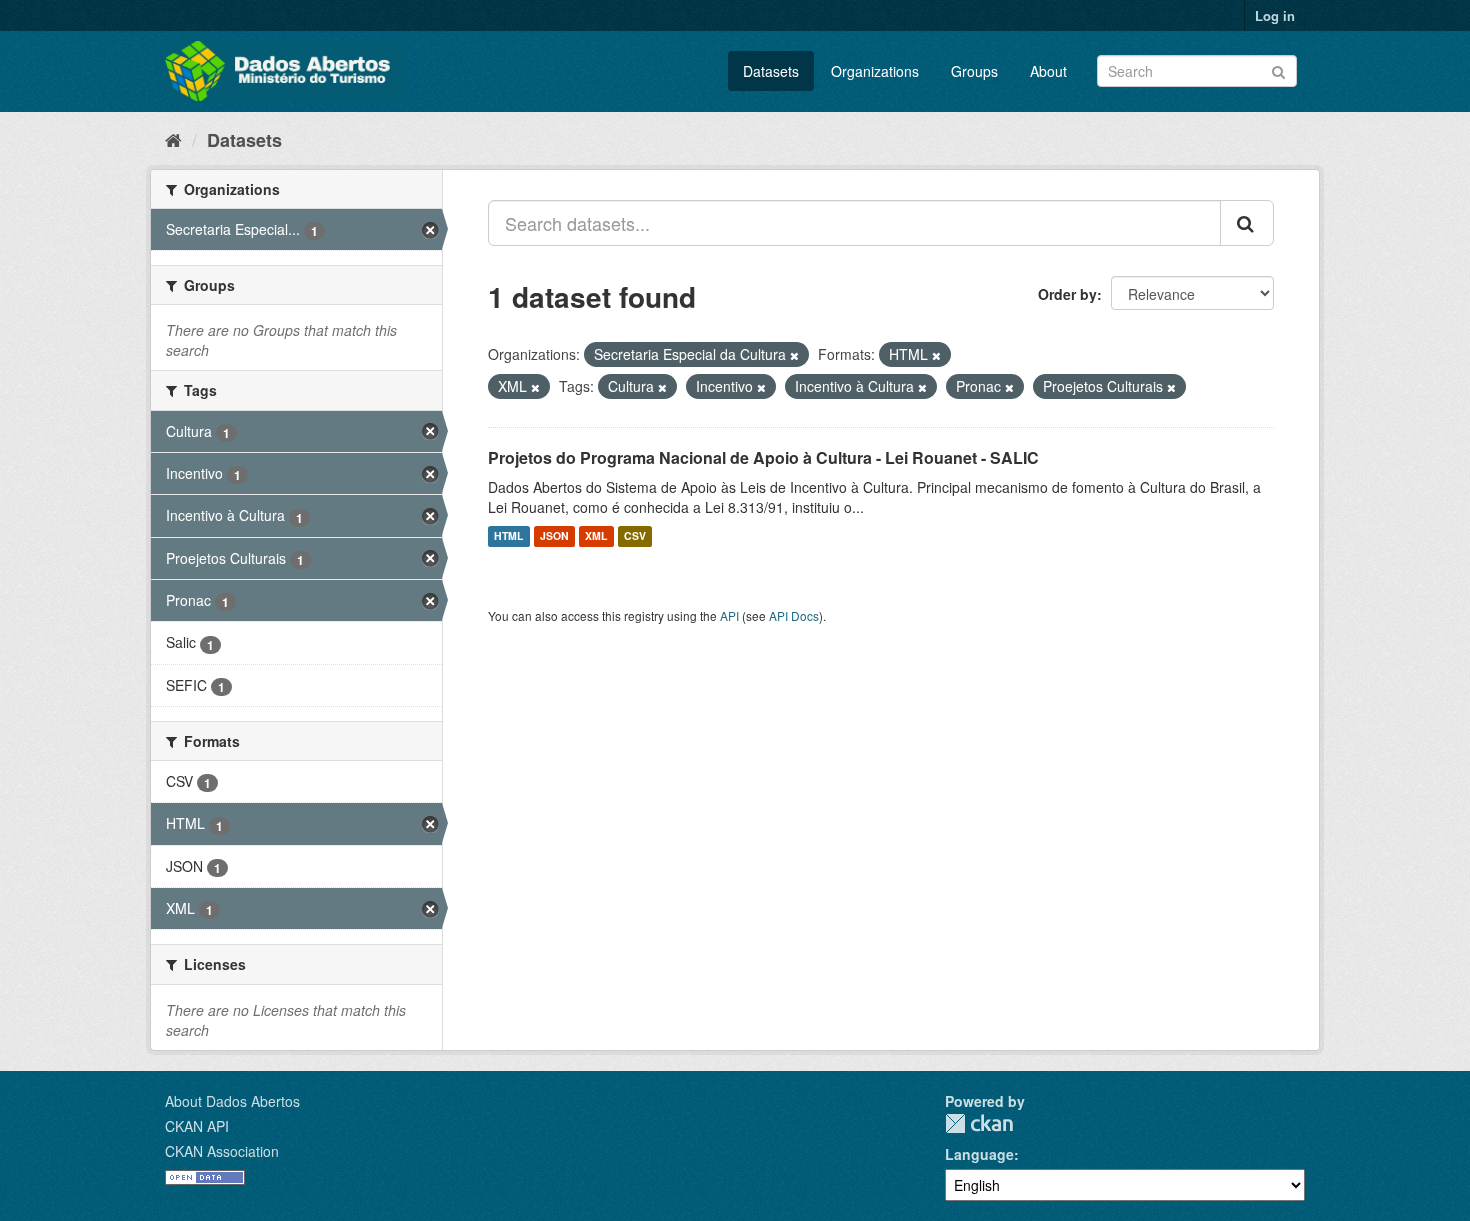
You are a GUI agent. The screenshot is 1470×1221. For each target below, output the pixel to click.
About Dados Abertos (232, 1101)
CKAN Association (222, 1151)
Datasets (771, 71)
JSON (554, 536)
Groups (974, 71)
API (729, 615)
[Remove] (794, 355)
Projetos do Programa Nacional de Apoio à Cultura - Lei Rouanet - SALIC (763, 457)
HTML (508, 536)
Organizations (875, 71)
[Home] (173, 139)
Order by (1067, 294)
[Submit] (1278, 69)
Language (979, 1154)
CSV (635, 536)
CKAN (979, 1123)
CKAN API (197, 1126)
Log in (1275, 15)
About (1048, 71)
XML (596, 536)
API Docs (794, 615)
